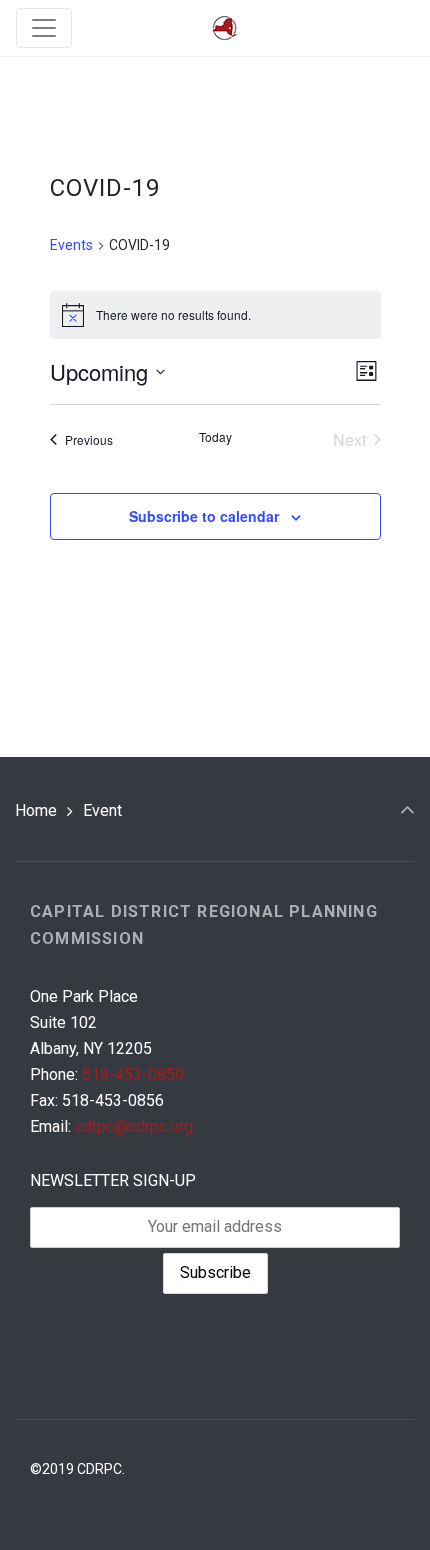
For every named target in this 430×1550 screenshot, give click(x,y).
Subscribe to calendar (204, 516)
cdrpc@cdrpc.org (134, 1126)
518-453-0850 (133, 1074)
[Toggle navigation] (44, 28)
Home (36, 810)
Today (215, 437)
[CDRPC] (225, 28)
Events (71, 245)
